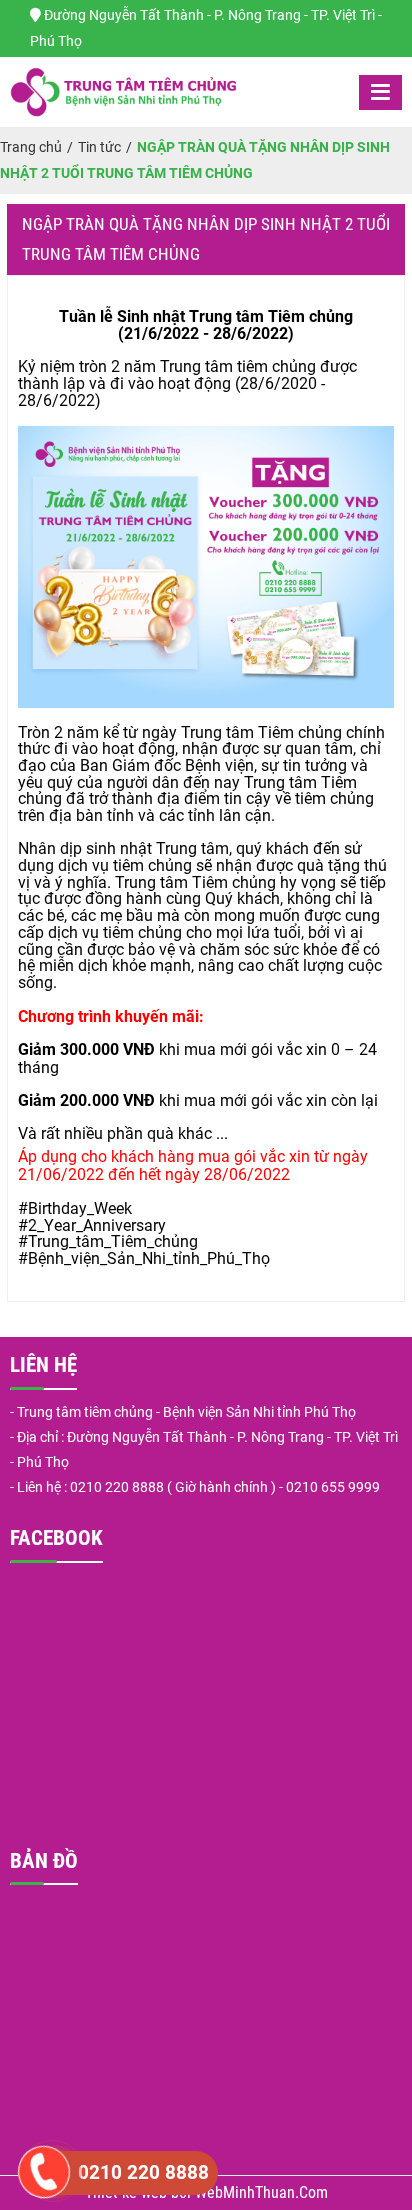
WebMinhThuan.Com (261, 2193)
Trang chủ (31, 147)
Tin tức (99, 147)
